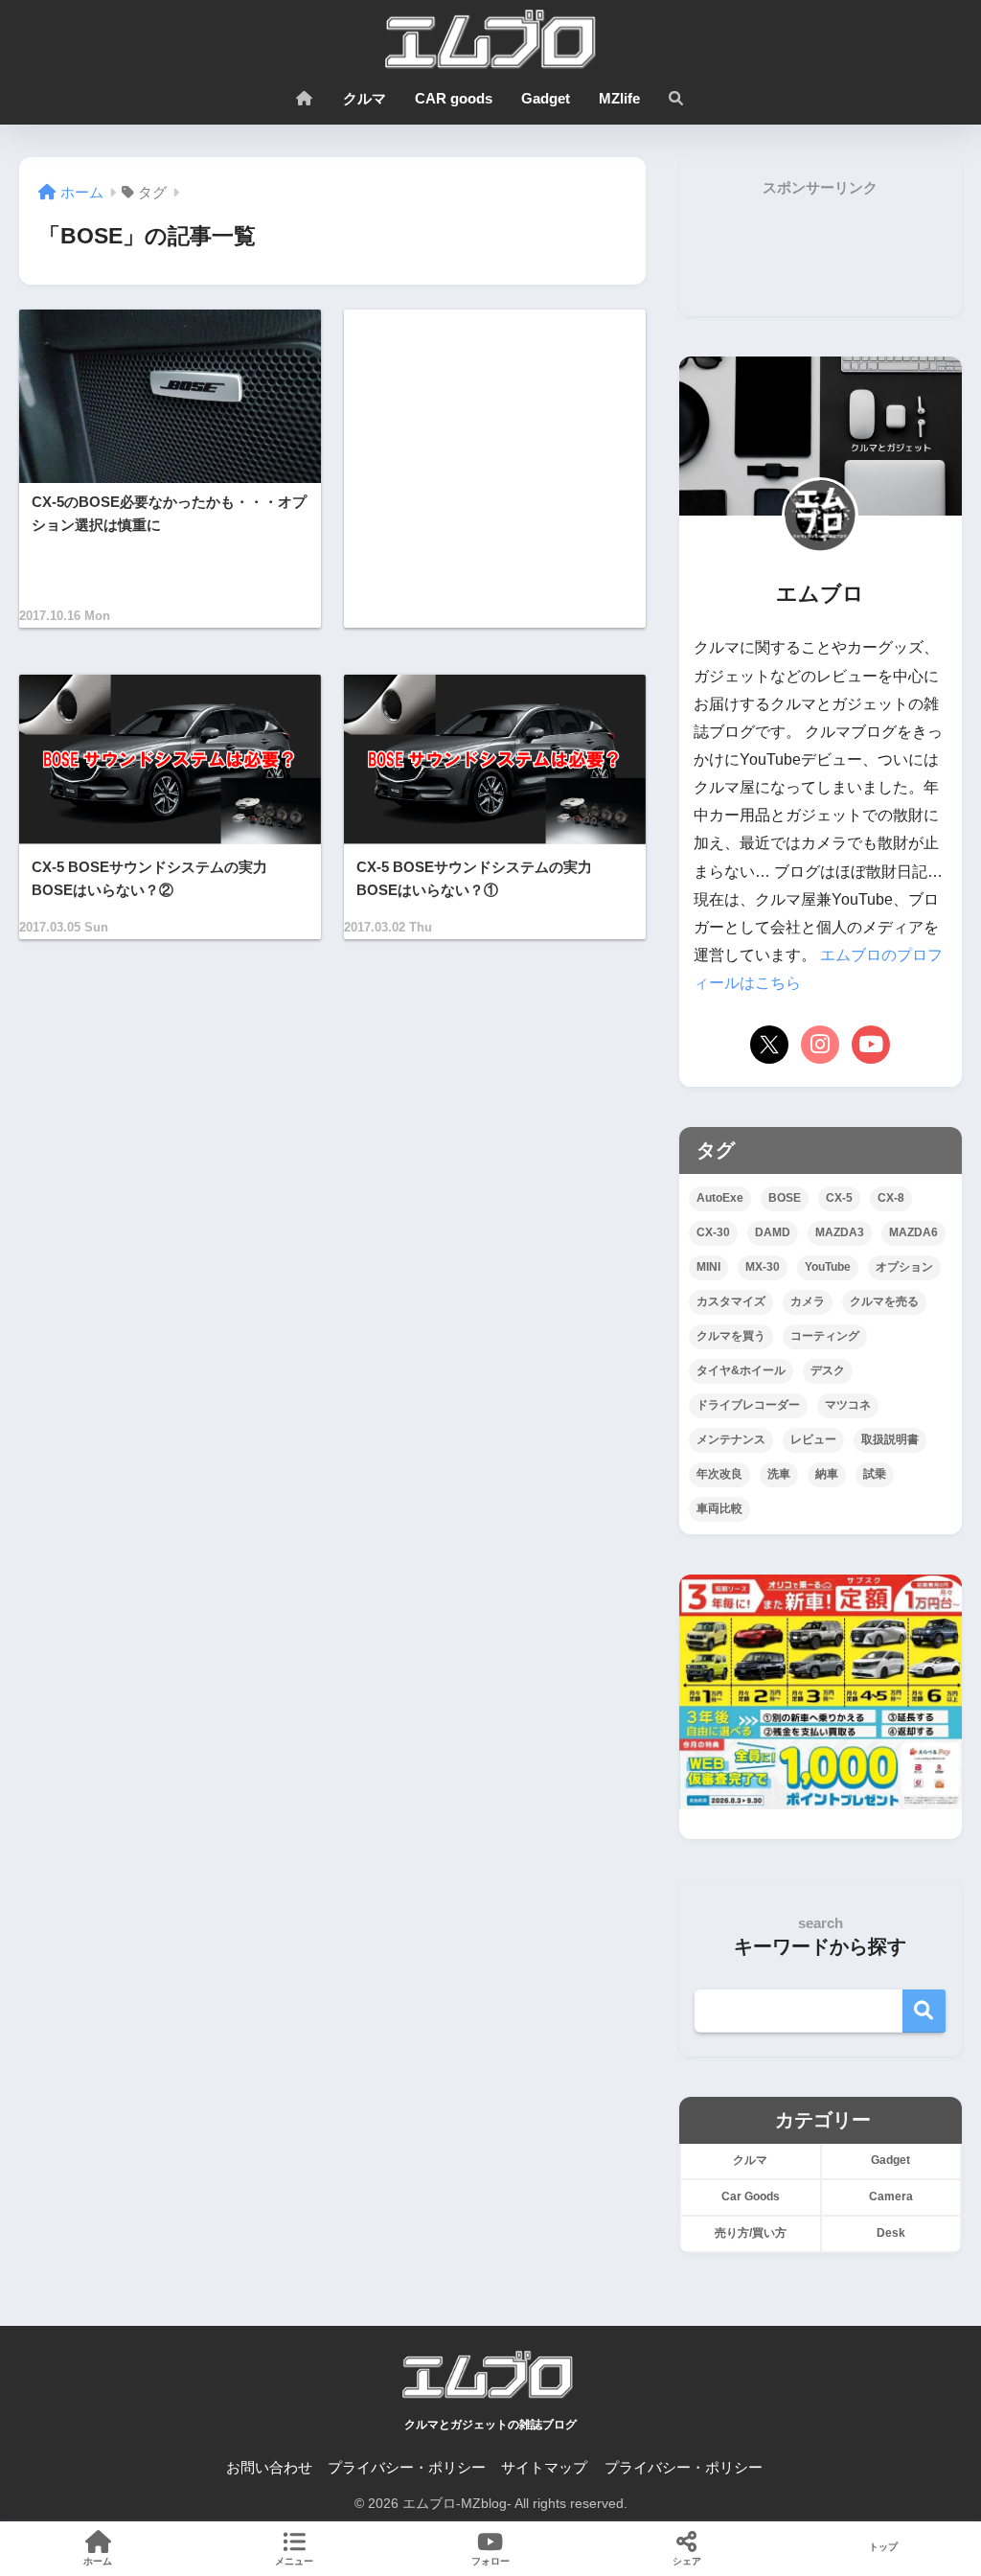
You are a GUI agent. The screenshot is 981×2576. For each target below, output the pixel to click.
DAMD (773, 1232)
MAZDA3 (840, 1232)
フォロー (490, 2561)
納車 (827, 1474)
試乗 (875, 1474)
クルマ (365, 98)
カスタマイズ (731, 1301)
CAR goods (454, 98)
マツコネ (848, 1405)
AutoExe (720, 1198)
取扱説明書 (890, 1439)
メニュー (294, 2561)
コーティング (825, 1336)
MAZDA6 (913, 1232)
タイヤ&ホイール (741, 1370)
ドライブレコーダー (748, 1405)
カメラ (808, 1301)
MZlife (619, 98)
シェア (687, 2561)
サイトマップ (544, 2468)
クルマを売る (884, 1301)
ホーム (98, 2561)
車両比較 (719, 1508)
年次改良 (719, 1474)
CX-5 (839, 1198)
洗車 (779, 1474)
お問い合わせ (269, 2468)
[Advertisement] (495, 469)
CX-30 (713, 1232)
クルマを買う (731, 1336)
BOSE (785, 1198)
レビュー (813, 1439)
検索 (924, 2011)
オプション (904, 1267)
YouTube (828, 1267)
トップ (883, 2547)
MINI (708, 1267)
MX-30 (763, 1267)
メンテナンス (731, 1439)
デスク (828, 1370)
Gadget (546, 98)
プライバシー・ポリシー (407, 2468)
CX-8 (891, 1198)
